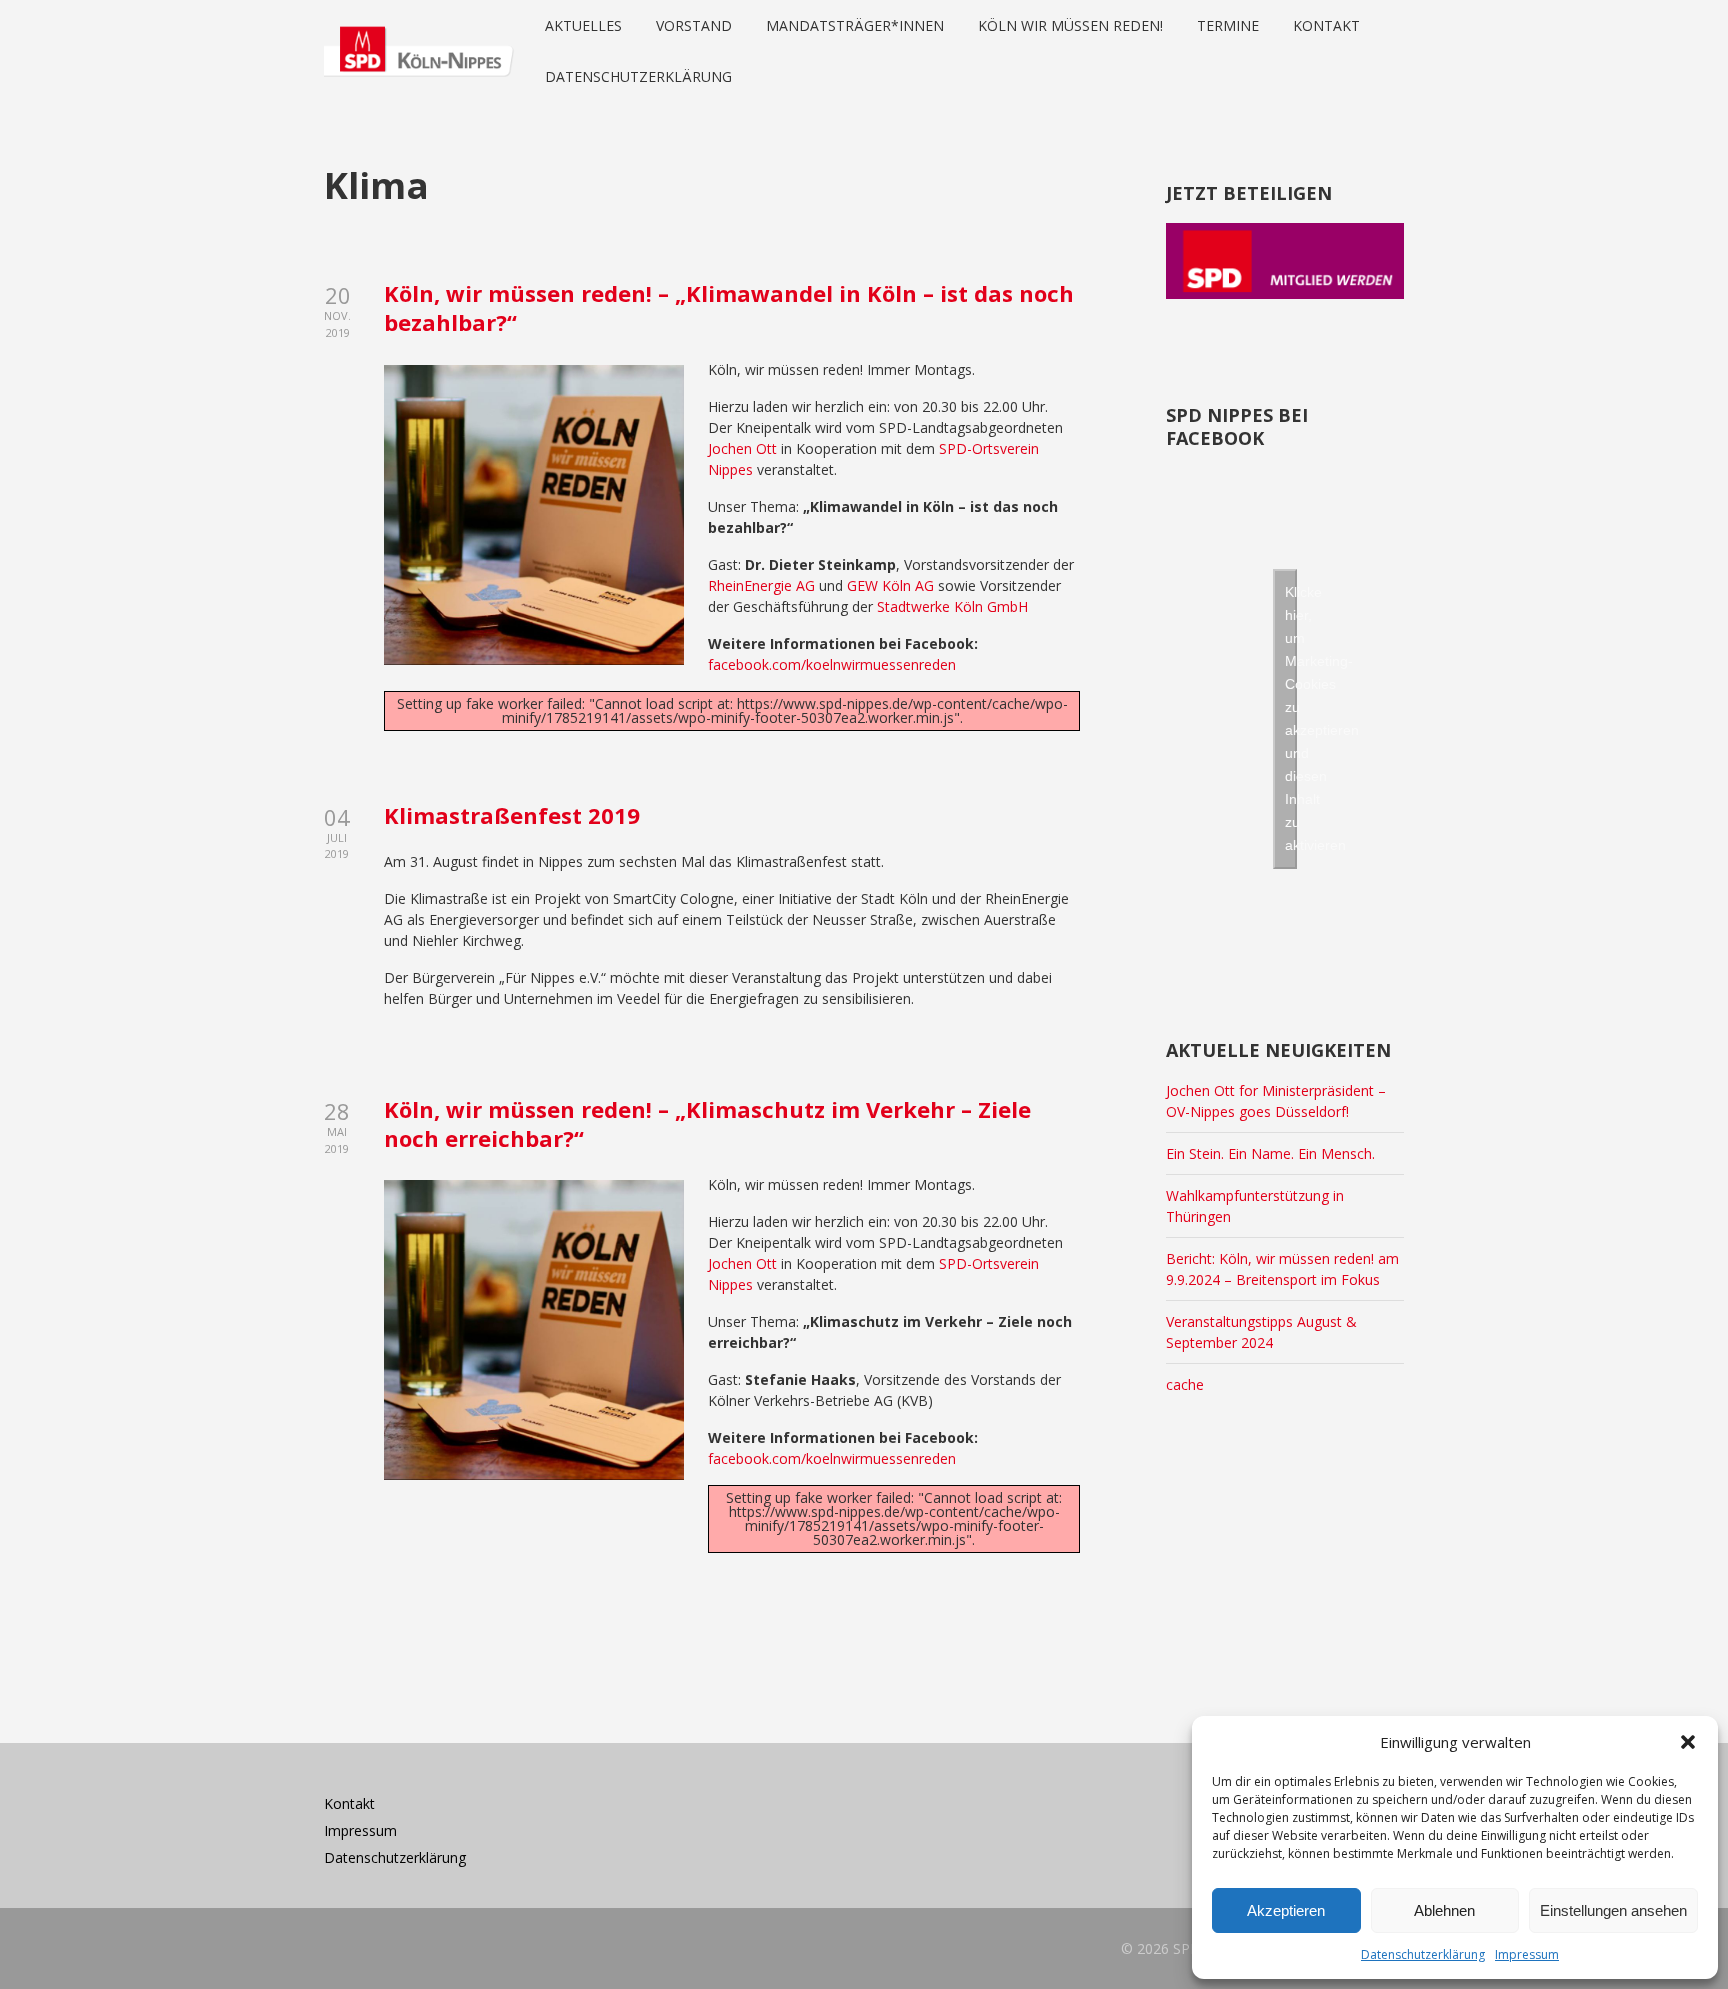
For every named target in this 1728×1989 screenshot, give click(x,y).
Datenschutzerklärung (1423, 1954)
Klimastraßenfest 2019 (512, 815)
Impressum (1527, 1954)
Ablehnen (1444, 1910)
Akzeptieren (1286, 1910)
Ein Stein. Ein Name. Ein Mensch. (1270, 1153)
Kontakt (349, 1803)
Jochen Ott (742, 448)
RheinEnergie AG (761, 585)
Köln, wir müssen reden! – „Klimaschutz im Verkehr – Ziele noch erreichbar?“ (707, 1123)
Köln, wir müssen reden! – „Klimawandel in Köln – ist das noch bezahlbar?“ (729, 307)
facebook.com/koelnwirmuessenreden (832, 664)
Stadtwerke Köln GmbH (952, 606)
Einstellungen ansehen (1613, 1910)
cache (1185, 1384)
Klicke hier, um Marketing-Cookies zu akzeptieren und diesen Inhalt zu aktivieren (1291, 718)
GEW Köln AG (890, 585)
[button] (1688, 1742)
